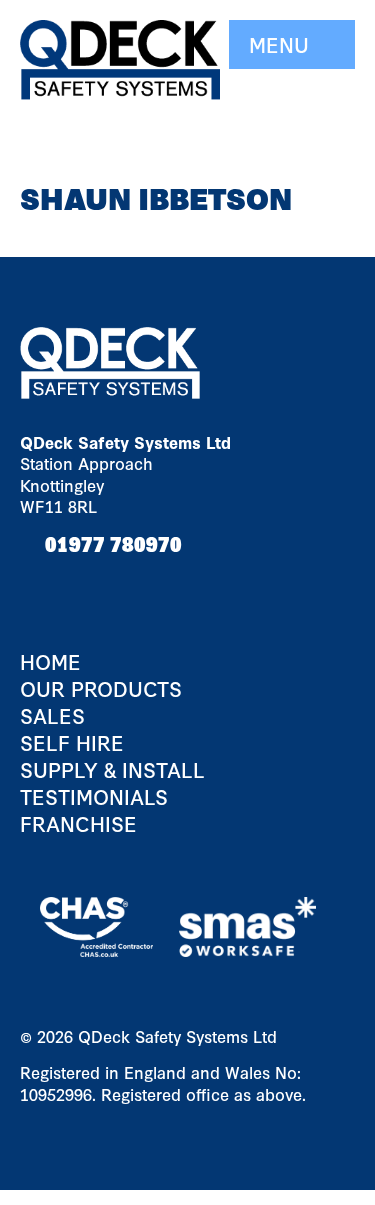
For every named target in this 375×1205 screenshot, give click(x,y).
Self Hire (72, 742)
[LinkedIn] (155, 583)
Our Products (101, 688)
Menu (282, 44)
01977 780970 (113, 543)
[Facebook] (40, 583)
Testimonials (94, 796)
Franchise (78, 823)
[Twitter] (80, 583)
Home (50, 661)
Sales (52, 715)
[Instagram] (120, 583)
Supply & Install (112, 769)
